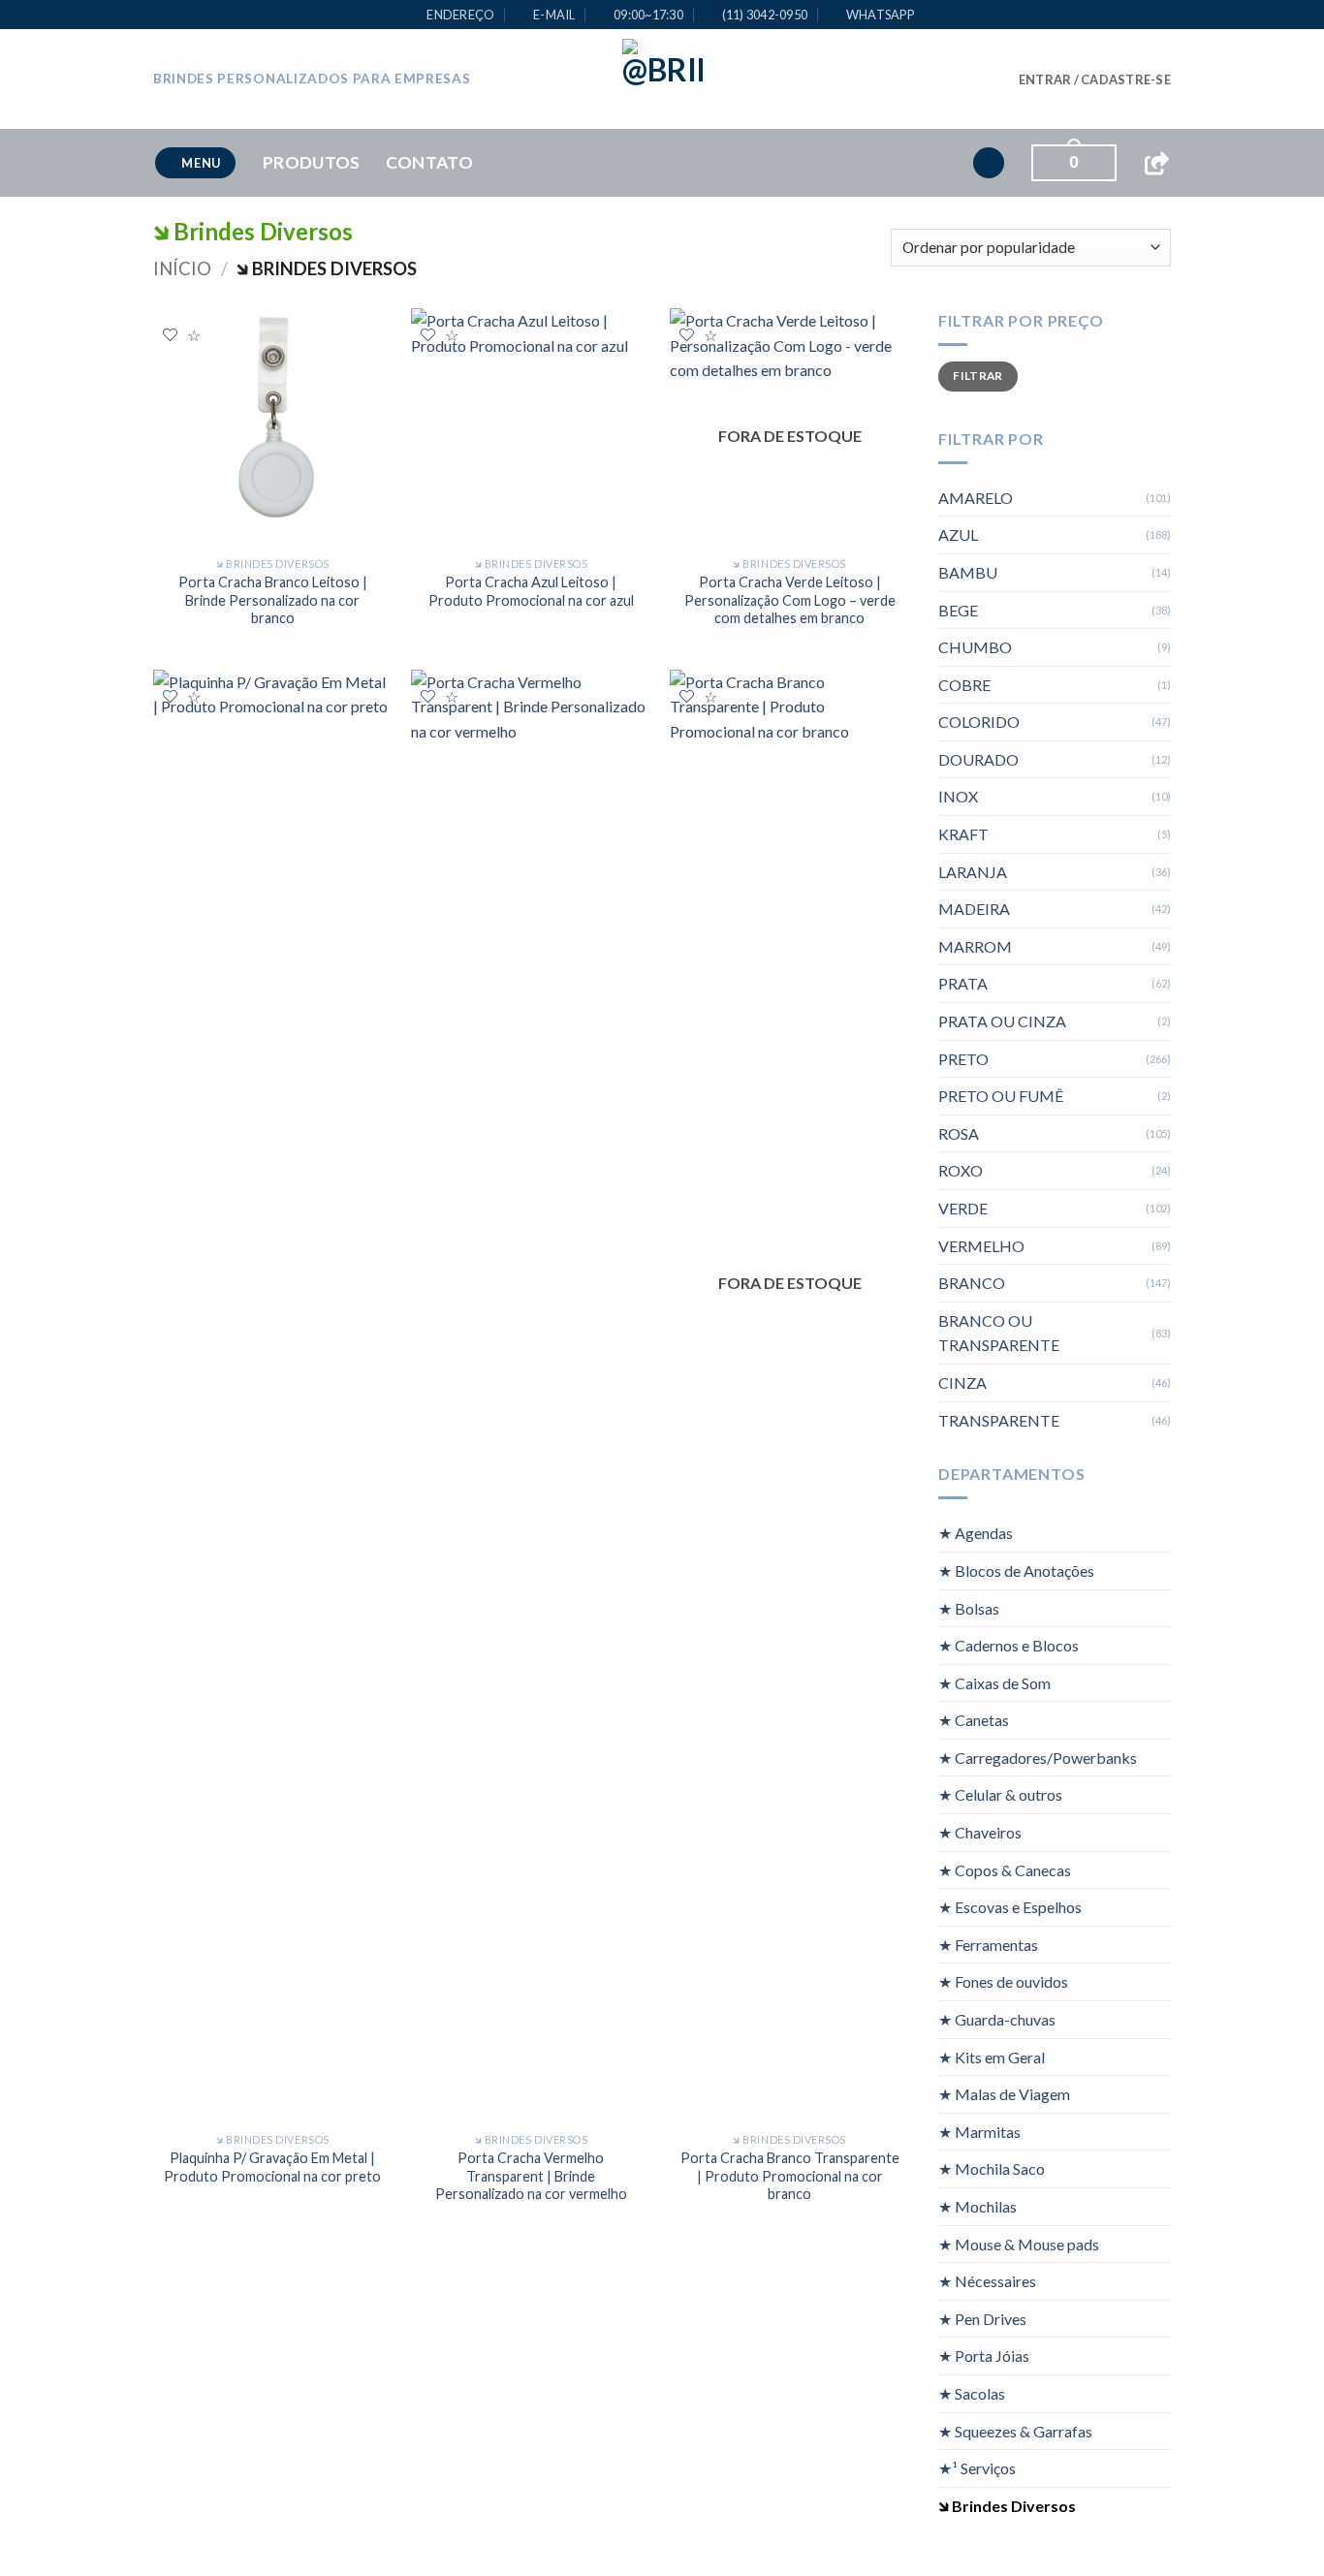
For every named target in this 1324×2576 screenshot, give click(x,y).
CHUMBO (975, 647)
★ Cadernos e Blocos (1009, 1645)
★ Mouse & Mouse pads (1019, 2244)
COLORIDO (979, 722)
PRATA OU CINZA (1002, 1021)
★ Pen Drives (982, 2319)
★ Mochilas (977, 2206)
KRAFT (963, 834)
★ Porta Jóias (984, 2356)
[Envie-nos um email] (981, 79)
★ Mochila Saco (992, 2168)
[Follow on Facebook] (904, 79)
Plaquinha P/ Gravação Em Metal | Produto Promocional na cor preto (272, 2167)
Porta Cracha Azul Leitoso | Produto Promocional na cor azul (531, 591)
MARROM (975, 946)
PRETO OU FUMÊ (1001, 1096)
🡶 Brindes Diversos (1007, 2506)
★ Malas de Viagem (1004, 2094)
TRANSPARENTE (999, 1420)
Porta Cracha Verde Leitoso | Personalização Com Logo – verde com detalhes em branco (790, 600)
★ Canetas (974, 1720)
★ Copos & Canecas (1005, 1870)
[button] (1095, 79)
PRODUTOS (312, 162)
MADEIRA (974, 909)
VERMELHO (981, 1246)
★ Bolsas (969, 1607)
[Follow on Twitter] (956, 79)
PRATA (963, 983)
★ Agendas (976, 1533)
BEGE (958, 610)
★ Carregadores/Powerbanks (1038, 1758)
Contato (429, 162)
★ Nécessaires (987, 2281)
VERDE (963, 1208)
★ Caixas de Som (994, 1683)
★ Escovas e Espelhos (1010, 1907)
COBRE (964, 685)
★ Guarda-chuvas (997, 2019)
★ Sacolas (972, 2393)
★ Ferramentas (988, 1945)
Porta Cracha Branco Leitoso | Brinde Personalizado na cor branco (273, 600)
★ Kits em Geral (992, 2057)
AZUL (958, 534)
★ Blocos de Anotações (1016, 1571)
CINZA (962, 1382)
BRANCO (972, 1283)
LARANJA (973, 872)
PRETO (963, 1059)
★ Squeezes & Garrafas (1015, 2431)
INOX (958, 796)
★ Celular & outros (1000, 1794)
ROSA (959, 1133)
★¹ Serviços (977, 2468)
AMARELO (976, 498)
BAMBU (968, 572)
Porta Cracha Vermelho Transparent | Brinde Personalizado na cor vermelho (531, 2176)
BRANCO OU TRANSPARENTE (999, 1333)
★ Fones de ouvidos (1003, 1981)
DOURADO (978, 759)
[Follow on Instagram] (930, 79)
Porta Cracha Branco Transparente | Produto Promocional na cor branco (790, 2176)
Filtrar (978, 376)
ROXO (961, 1170)
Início (182, 268)
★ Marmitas (979, 2132)
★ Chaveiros (980, 1832)
